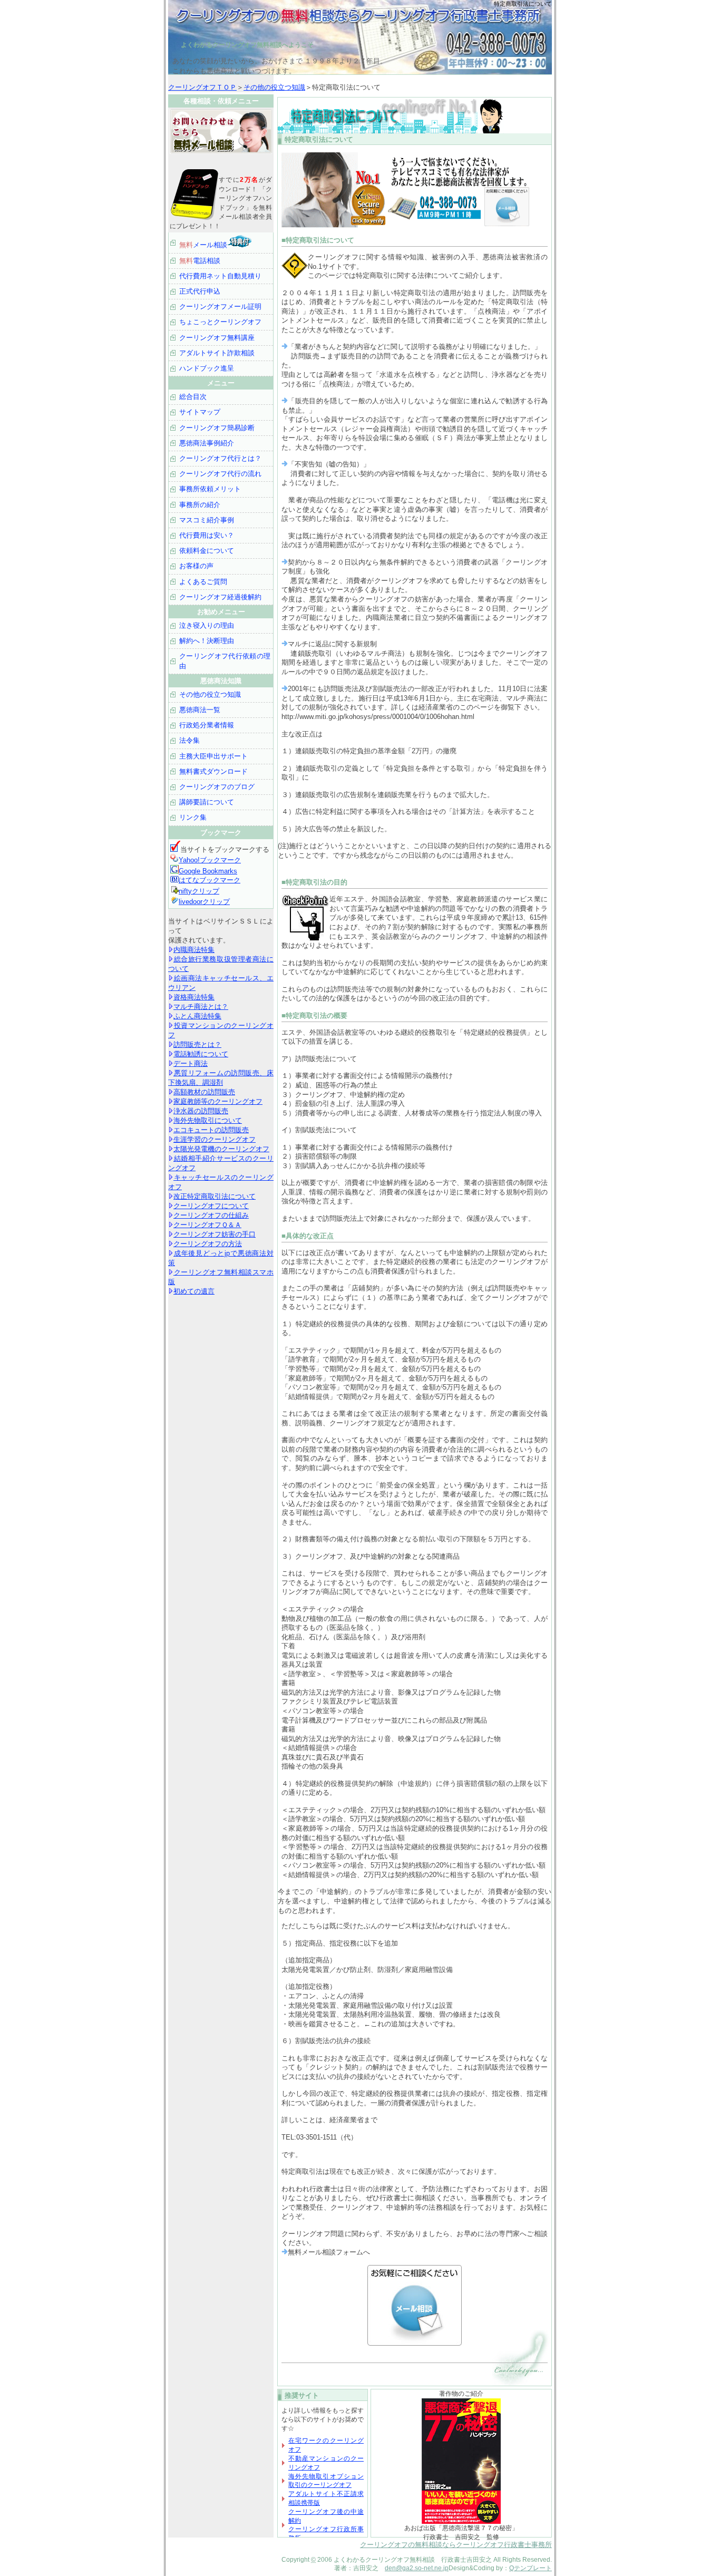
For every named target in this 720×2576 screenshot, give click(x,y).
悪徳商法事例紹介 (207, 443)
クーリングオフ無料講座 (217, 338)
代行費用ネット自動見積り (220, 276)
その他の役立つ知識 (274, 87)
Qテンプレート (531, 2568)
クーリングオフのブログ (217, 787)
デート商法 (191, 1063)
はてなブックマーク (210, 880)
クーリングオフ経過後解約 (220, 597)
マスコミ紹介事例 (207, 520)
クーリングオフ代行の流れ (220, 474)
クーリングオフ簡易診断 (217, 428)
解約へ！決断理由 (207, 641)
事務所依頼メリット (210, 489)
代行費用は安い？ (207, 535)
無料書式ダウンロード (213, 771)
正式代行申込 (200, 291)
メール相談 (203, 245)
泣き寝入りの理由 (207, 625)
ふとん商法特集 (197, 1016)
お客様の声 (196, 566)
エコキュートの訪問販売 (211, 1130)
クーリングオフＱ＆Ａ (207, 1225)
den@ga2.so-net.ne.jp (417, 2568)
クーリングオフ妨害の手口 (215, 1234)
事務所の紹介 (200, 505)
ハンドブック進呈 (207, 368)
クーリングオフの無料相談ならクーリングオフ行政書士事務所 (456, 2545)
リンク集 (193, 817)
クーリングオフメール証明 (220, 307)
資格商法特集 (194, 997)
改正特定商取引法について (215, 1196)
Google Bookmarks (208, 871)
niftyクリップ (199, 891)
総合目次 (193, 397)
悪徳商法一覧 (200, 710)
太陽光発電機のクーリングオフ (221, 1149)
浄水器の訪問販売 (201, 1111)
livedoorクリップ (204, 902)
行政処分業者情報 (207, 725)
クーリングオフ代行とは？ (220, 458)
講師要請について (207, 802)
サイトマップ (200, 412)
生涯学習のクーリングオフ (215, 1139)
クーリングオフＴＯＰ (202, 87)
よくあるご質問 (203, 582)
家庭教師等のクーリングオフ (218, 1101)
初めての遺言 (194, 1291)
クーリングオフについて (211, 1206)
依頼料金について (207, 551)
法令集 (189, 740)
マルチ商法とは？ (201, 1007)
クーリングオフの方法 (208, 1244)
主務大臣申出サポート (213, 756)
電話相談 (200, 261)
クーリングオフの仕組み (211, 1215)
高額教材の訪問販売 (204, 1092)
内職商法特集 (194, 950)
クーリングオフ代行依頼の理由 (225, 661)
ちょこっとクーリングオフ (220, 322)
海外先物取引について (208, 1120)
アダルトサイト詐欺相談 (217, 353)
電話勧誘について (201, 1054)
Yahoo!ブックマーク (210, 860)
